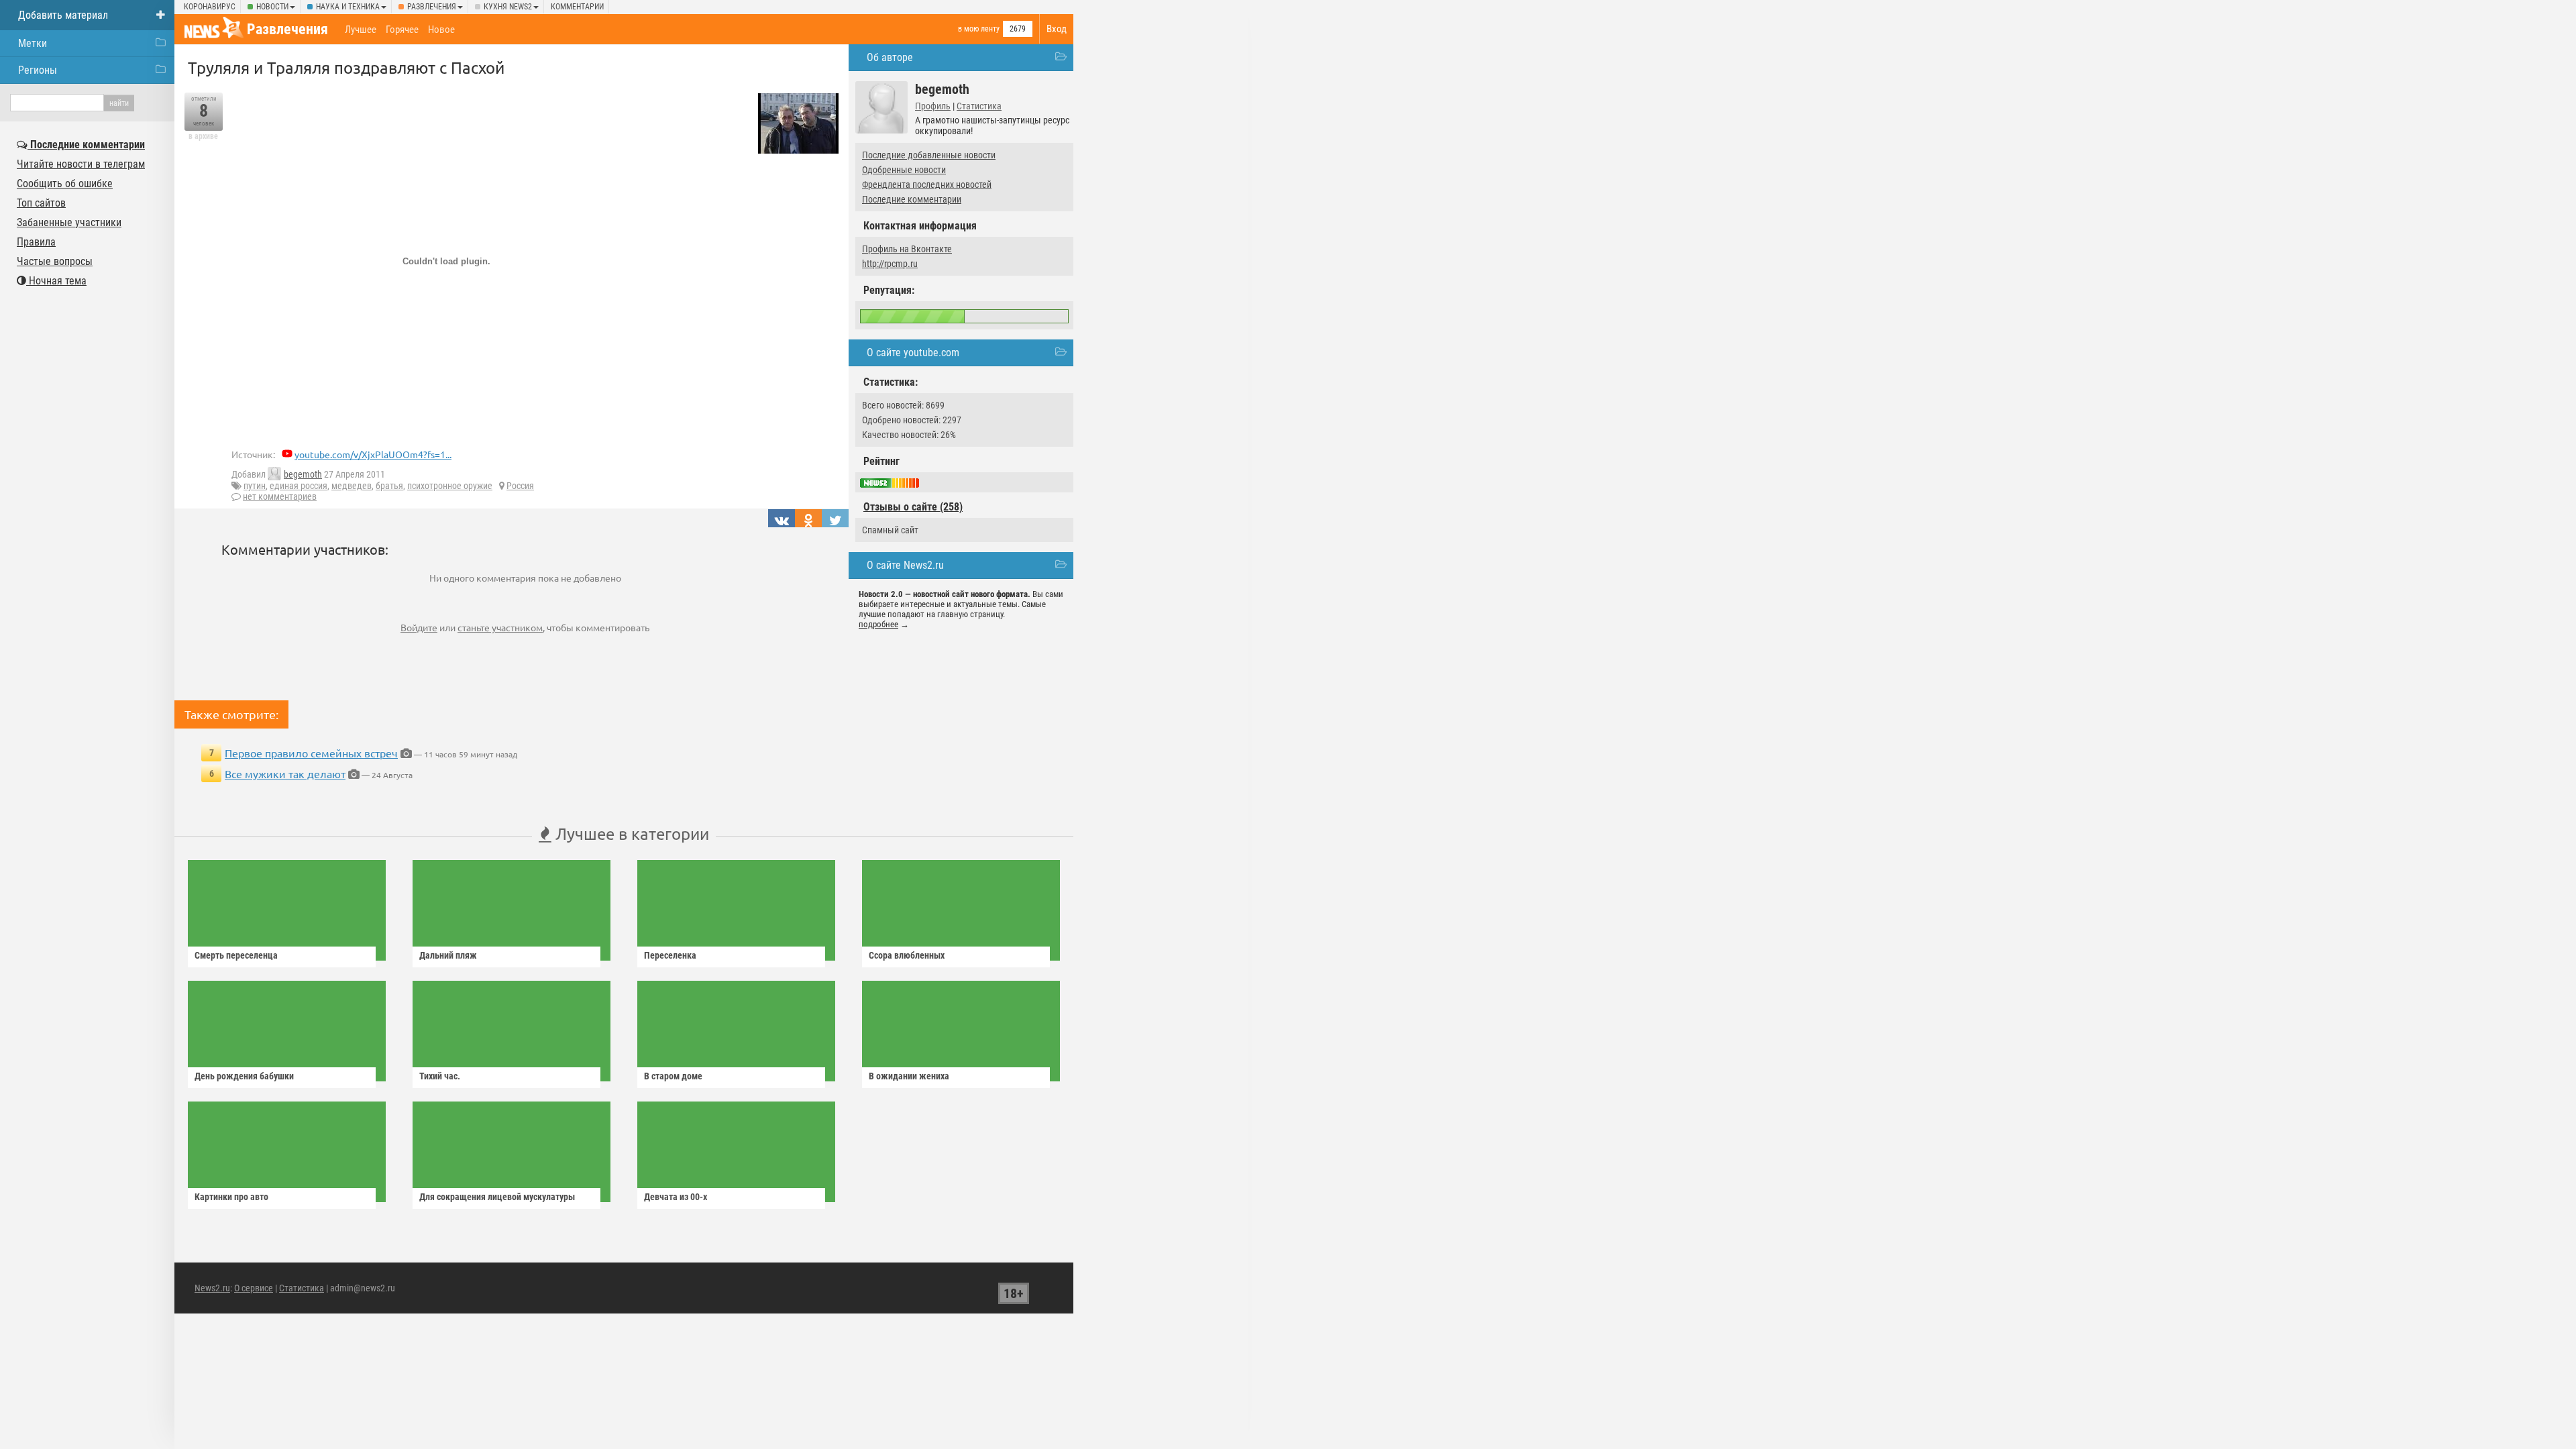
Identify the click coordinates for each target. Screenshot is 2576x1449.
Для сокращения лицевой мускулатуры (497, 1197)
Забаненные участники (69, 222)
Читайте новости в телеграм (81, 164)
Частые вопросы (55, 261)
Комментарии (577, 7)
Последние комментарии (912, 199)
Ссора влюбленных (907, 955)
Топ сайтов (41, 203)
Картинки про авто (231, 1197)
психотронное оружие (450, 486)
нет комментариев (280, 496)
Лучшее (361, 30)
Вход (1057, 29)
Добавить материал (63, 15)
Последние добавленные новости (929, 155)
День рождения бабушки (244, 1076)
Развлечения (432, 7)
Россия (520, 486)
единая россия (299, 486)
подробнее (878, 624)
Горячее (402, 30)
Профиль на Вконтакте (907, 249)
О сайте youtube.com (913, 353)
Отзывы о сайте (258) (913, 507)
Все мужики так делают (285, 773)
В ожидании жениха (909, 1076)
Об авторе (890, 57)
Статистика (979, 106)
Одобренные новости (904, 170)
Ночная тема (56, 281)
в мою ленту (979, 29)
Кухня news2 (508, 7)
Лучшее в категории (630, 834)
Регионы (38, 70)
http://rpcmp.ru (890, 264)
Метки (33, 43)
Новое (441, 30)
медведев (352, 486)
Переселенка (670, 955)
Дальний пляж (448, 955)
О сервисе (254, 1288)
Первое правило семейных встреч (311, 753)
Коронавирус (210, 7)
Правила (36, 242)
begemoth (303, 474)
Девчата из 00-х (676, 1197)
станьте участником (500, 627)
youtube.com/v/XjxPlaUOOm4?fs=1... (373, 454)
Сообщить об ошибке (65, 183)
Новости (272, 7)
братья (389, 486)
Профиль (933, 106)
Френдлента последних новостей (927, 184)
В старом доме (673, 1076)
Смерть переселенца (236, 955)
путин (255, 486)
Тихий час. (440, 1076)
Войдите (419, 627)
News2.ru (212, 1288)
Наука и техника (348, 7)
